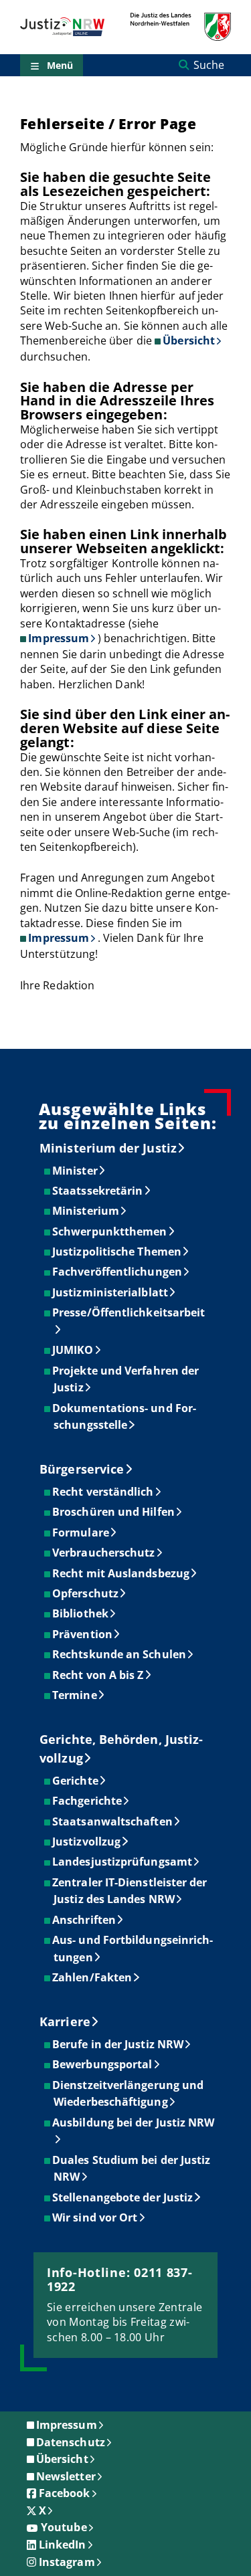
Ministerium (86, 1211)
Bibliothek (81, 1613)
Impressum (59, 638)
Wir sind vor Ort (95, 2217)
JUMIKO (73, 1350)
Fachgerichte (88, 1801)
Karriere (65, 2021)
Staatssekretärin (98, 1191)
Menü (60, 65)
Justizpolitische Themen (117, 1252)
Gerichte (76, 1781)
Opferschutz (86, 1593)
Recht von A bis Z (98, 1675)
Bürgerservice (82, 1469)
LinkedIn (63, 2545)
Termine (75, 1695)
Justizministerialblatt (111, 1292)
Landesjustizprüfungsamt (123, 1862)
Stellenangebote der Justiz (123, 2197)
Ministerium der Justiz (108, 1148)
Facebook (65, 2493)
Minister (76, 1171)
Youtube (64, 2527)
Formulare (81, 1532)
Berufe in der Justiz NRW (118, 2044)
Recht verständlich (103, 1492)
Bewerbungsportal (103, 2064)
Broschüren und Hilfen (114, 1512)
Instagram (67, 2562)
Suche (209, 65)
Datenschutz (71, 2442)
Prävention (83, 1634)
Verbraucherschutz (104, 1553)
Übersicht (189, 340)
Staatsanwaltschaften (113, 1821)
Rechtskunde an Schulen (120, 1654)
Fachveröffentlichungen (118, 1272)
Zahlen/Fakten (93, 1977)
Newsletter (66, 2476)
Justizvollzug (87, 1842)
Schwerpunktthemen (110, 1231)
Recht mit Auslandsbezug (121, 1573)
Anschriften (85, 1920)
